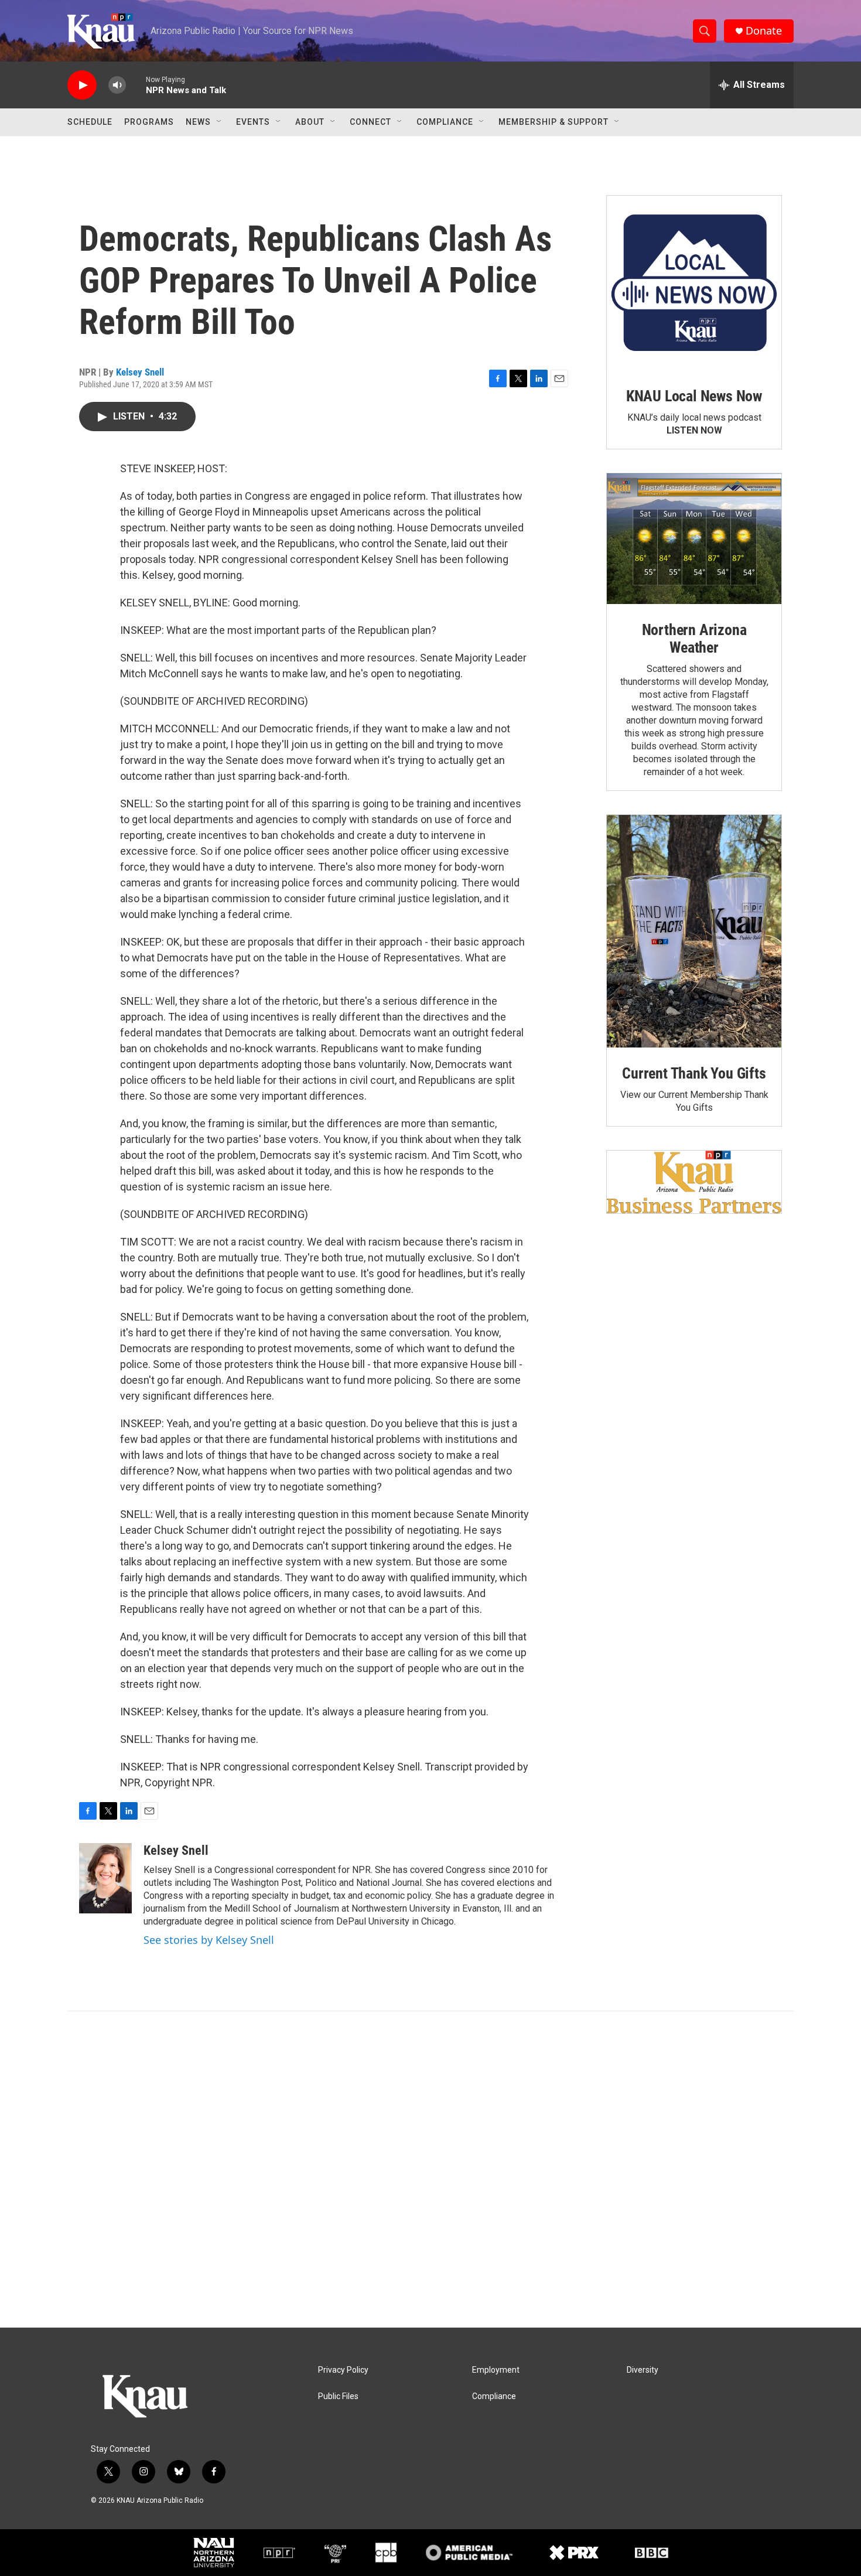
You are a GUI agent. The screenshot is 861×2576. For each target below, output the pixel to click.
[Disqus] (430, 2169)
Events (253, 122)
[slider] (136, 85)
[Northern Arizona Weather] (694, 539)
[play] (82, 85)
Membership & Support (553, 122)
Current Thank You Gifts (694, 1073)
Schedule (90, 122)
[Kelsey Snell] (105, 1878)
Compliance (445, 122)
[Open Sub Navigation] (220, 122)
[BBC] (652, 2553)
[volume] (117, 85)
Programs (149, 122)
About (310, 122)
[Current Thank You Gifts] (694, 931)
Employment (496, 2370)
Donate (764, 31)
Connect (370, 122)
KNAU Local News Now (694, 396)
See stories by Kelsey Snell (209, 1940)
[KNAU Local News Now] (694, 283)
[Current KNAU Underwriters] (694, 1182)
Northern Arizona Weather (694, 639)
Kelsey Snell (140, 372)
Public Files (338, 2396)
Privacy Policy (343, 2370)
